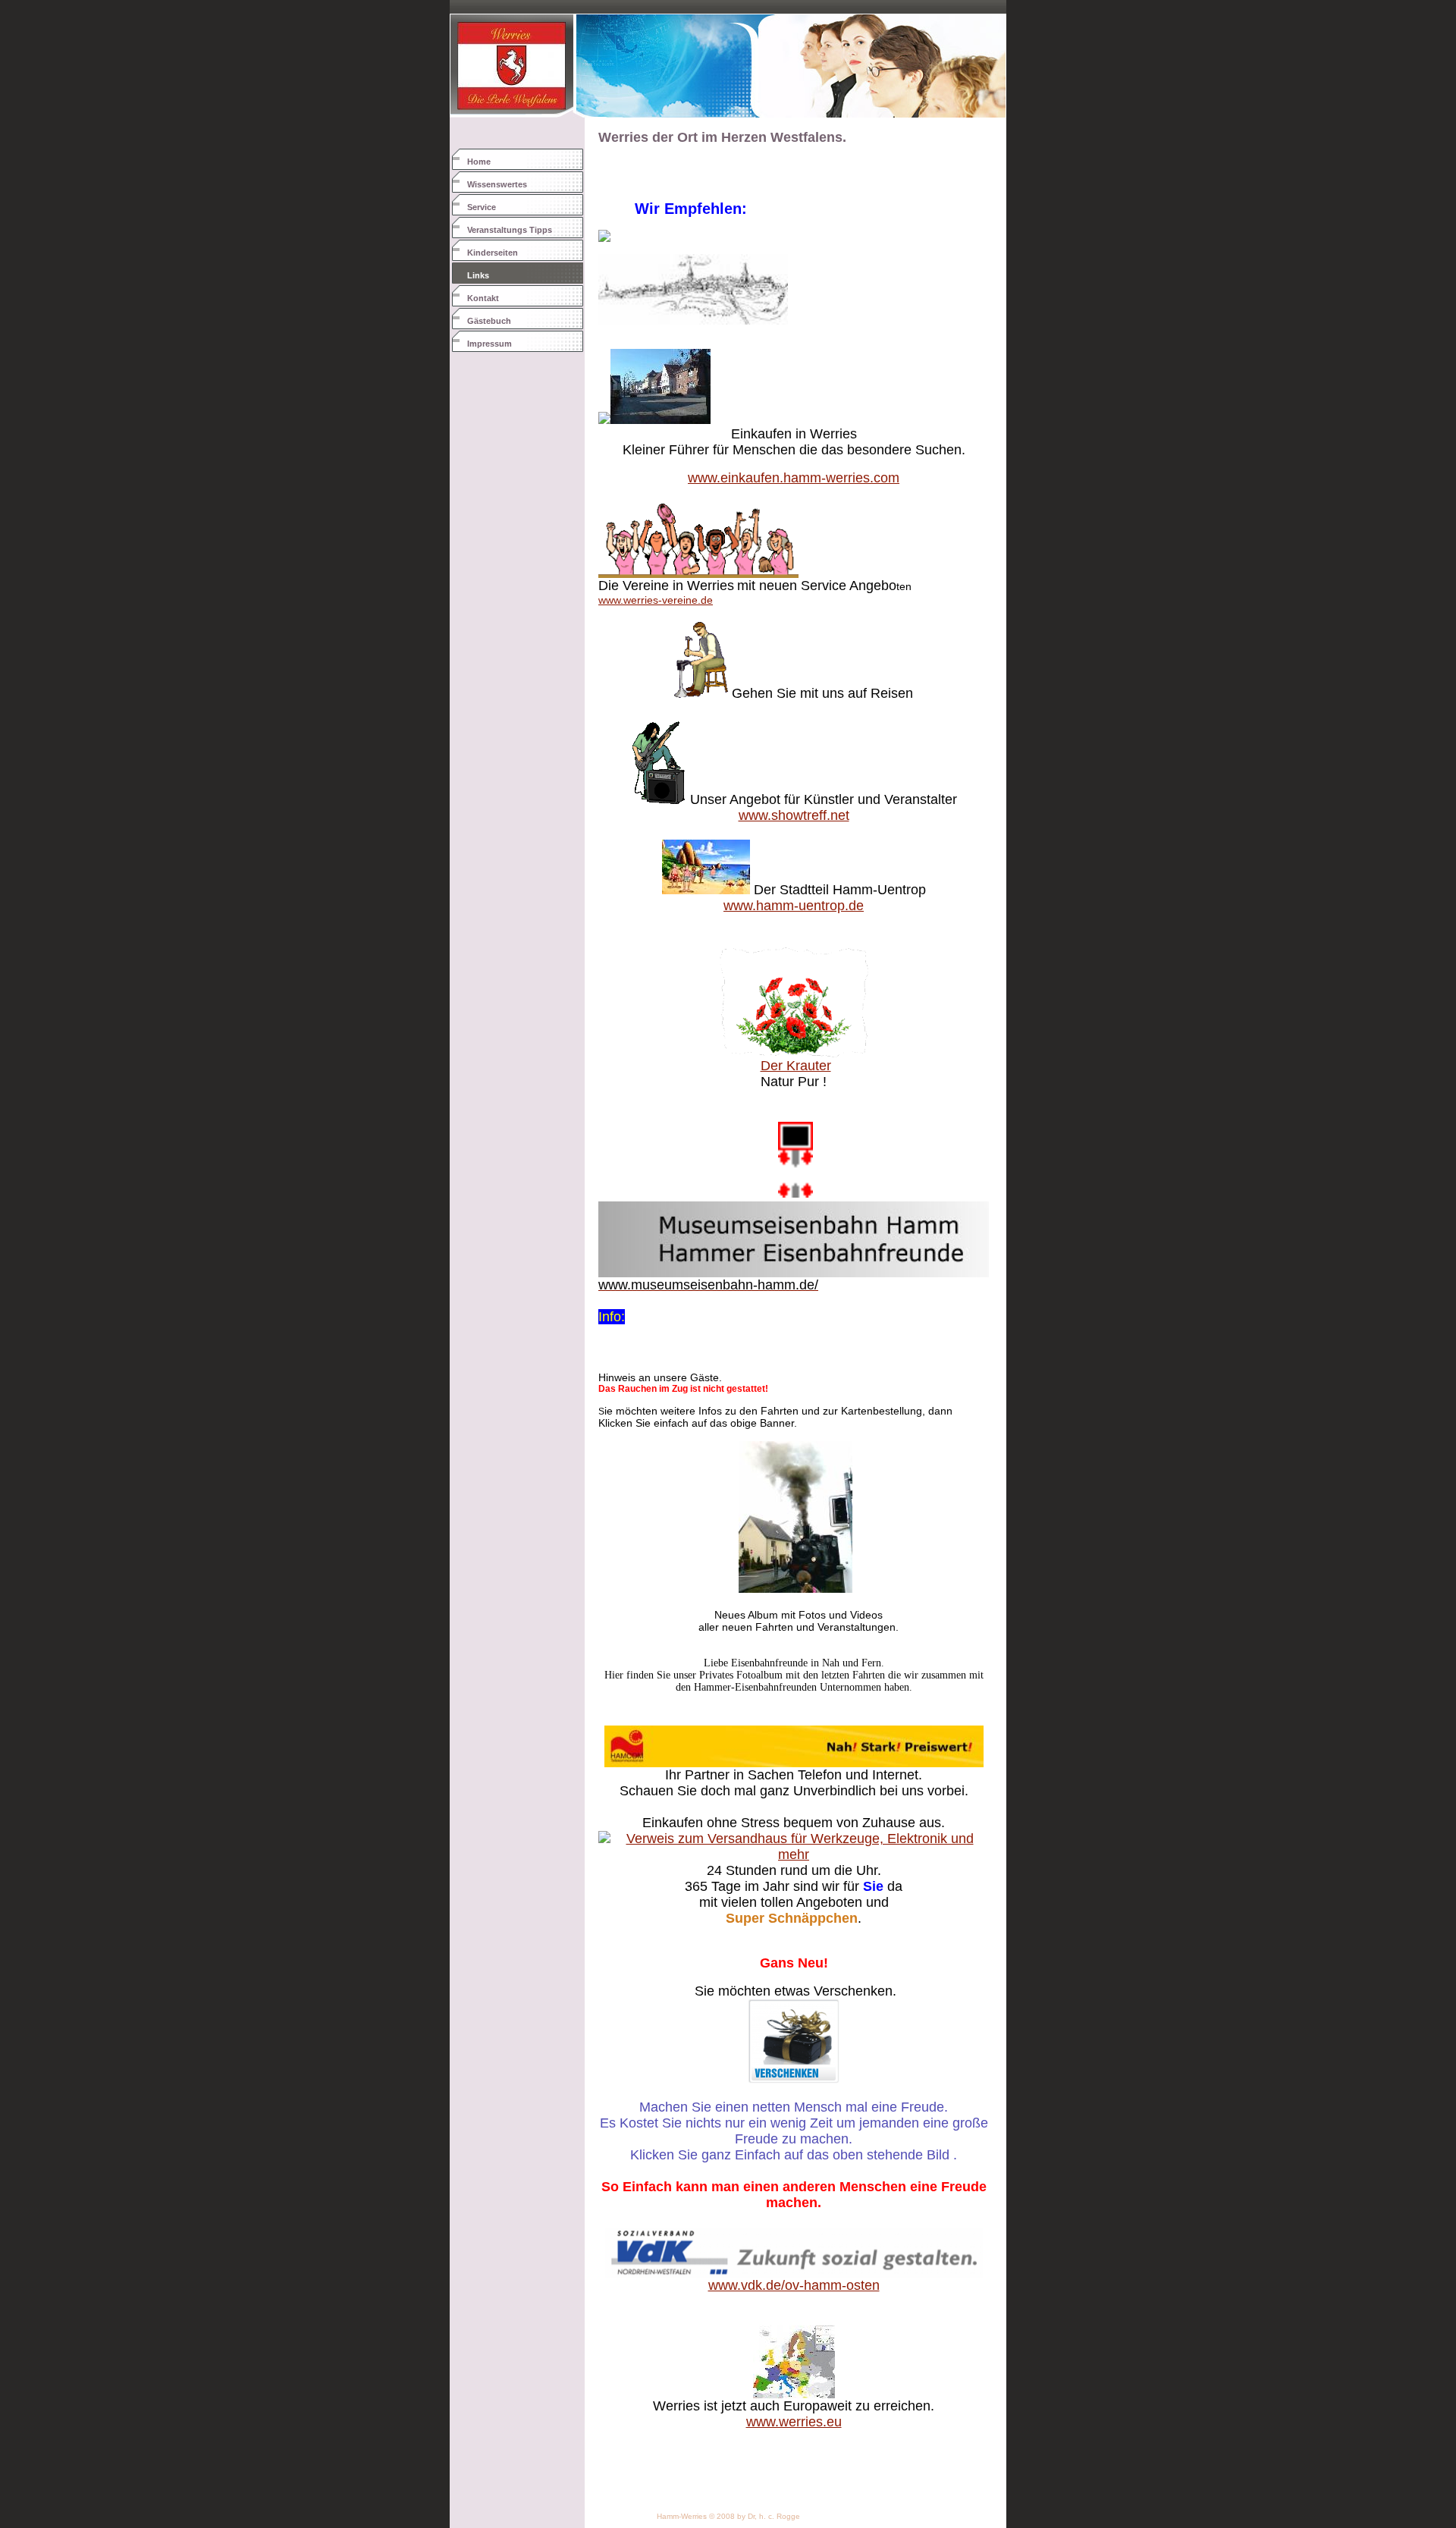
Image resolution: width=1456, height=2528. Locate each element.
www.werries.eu (794, 2422)
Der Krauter (796, 1066)
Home (479, 162)
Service (482, 207)
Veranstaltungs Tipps (510, 230)
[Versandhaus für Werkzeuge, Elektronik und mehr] (794, 1854)
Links (478, 275)
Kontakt (483, 298)
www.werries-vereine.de (656, 600)
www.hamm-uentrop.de (794, 906)
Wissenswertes (497, 184)
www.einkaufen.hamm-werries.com (794, 478)
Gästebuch (489, 321)
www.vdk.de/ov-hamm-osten (794, 2285)
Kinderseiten (493, 253)
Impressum (490, 344)
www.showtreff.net (794, 815)
